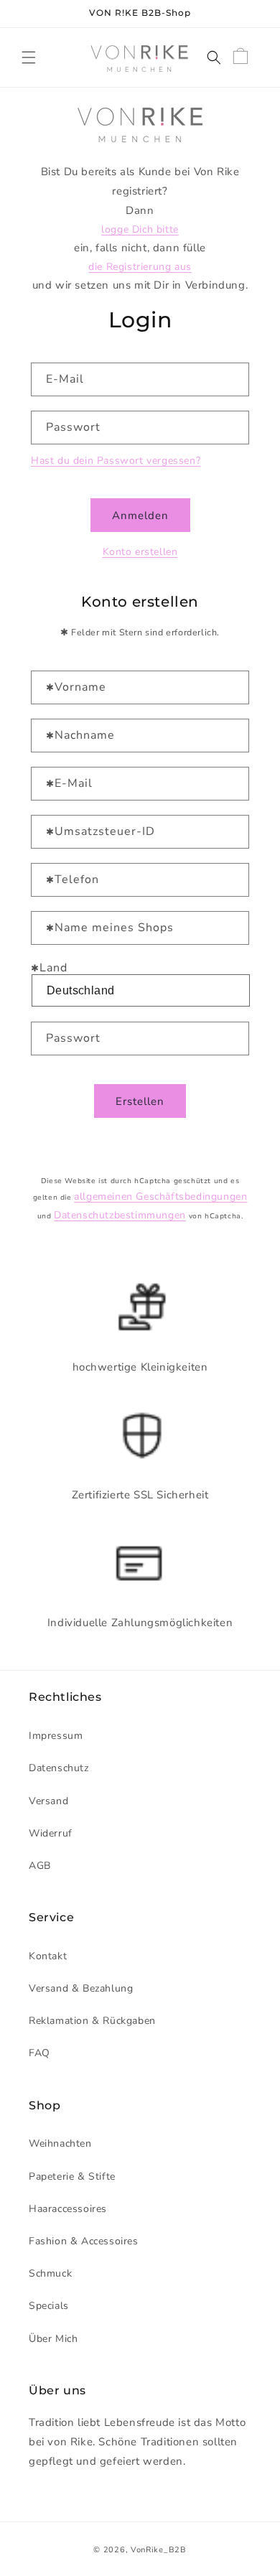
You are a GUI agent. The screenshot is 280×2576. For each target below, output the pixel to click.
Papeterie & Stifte (72, 2176)
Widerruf (51, 1833)
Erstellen (140, 1101)
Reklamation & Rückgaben (92, 2021)
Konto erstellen (140, 552)
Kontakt (48, 1956)
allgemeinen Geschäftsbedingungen (160, 1196)
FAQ (39, 2053)
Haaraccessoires (68, 2209)
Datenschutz (59, 1768)
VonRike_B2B (159, 2550)
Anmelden (140, 515)
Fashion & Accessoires (84, 2241)
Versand (48, 1801)
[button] (29, 57)
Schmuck (50, 2273)
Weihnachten (60, 2143)
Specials (49, 2306)
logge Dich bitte (140, 229)
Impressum (56, 1736)
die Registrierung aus (140, 267)
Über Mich (53, 2339)
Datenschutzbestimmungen (120, 1215)
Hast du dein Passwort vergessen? (116, 461)
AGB (40, 1866)
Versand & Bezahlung (81, 1988)
